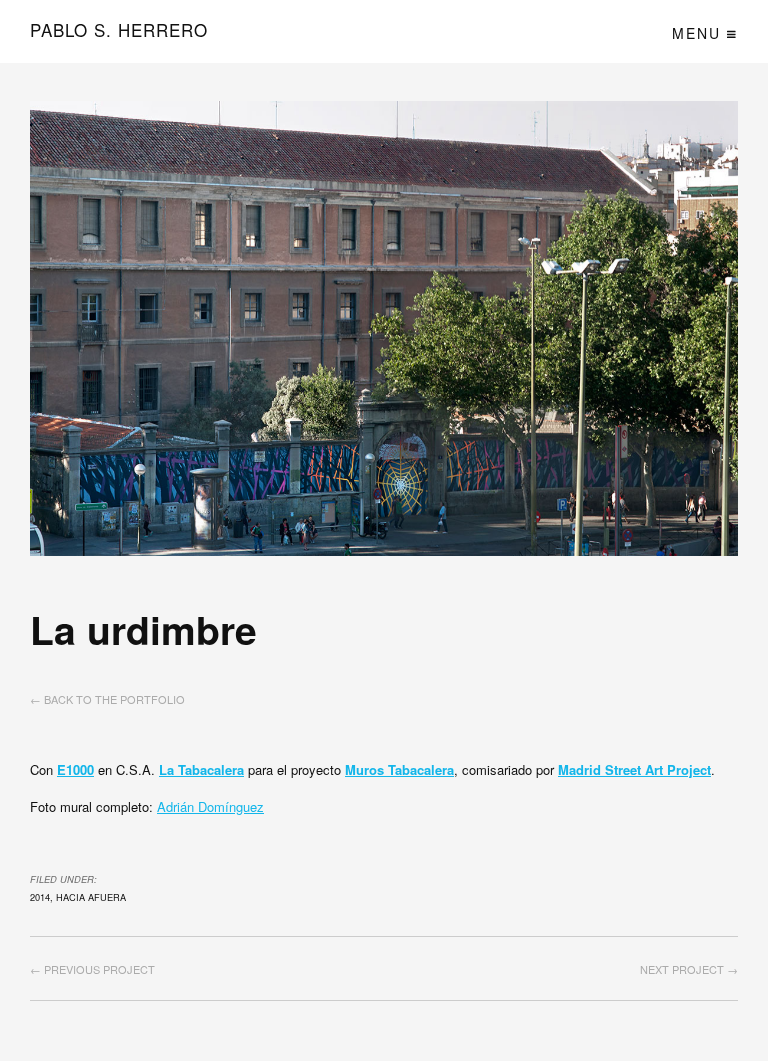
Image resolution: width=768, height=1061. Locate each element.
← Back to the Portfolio (107, 699)
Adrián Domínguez (210, 806)
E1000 (75, 769)
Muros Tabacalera (399, 769)
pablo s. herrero (119, 30)
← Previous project (92, 969)
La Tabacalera (201, 769)
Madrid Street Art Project (634, 769)
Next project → (689, 969)
